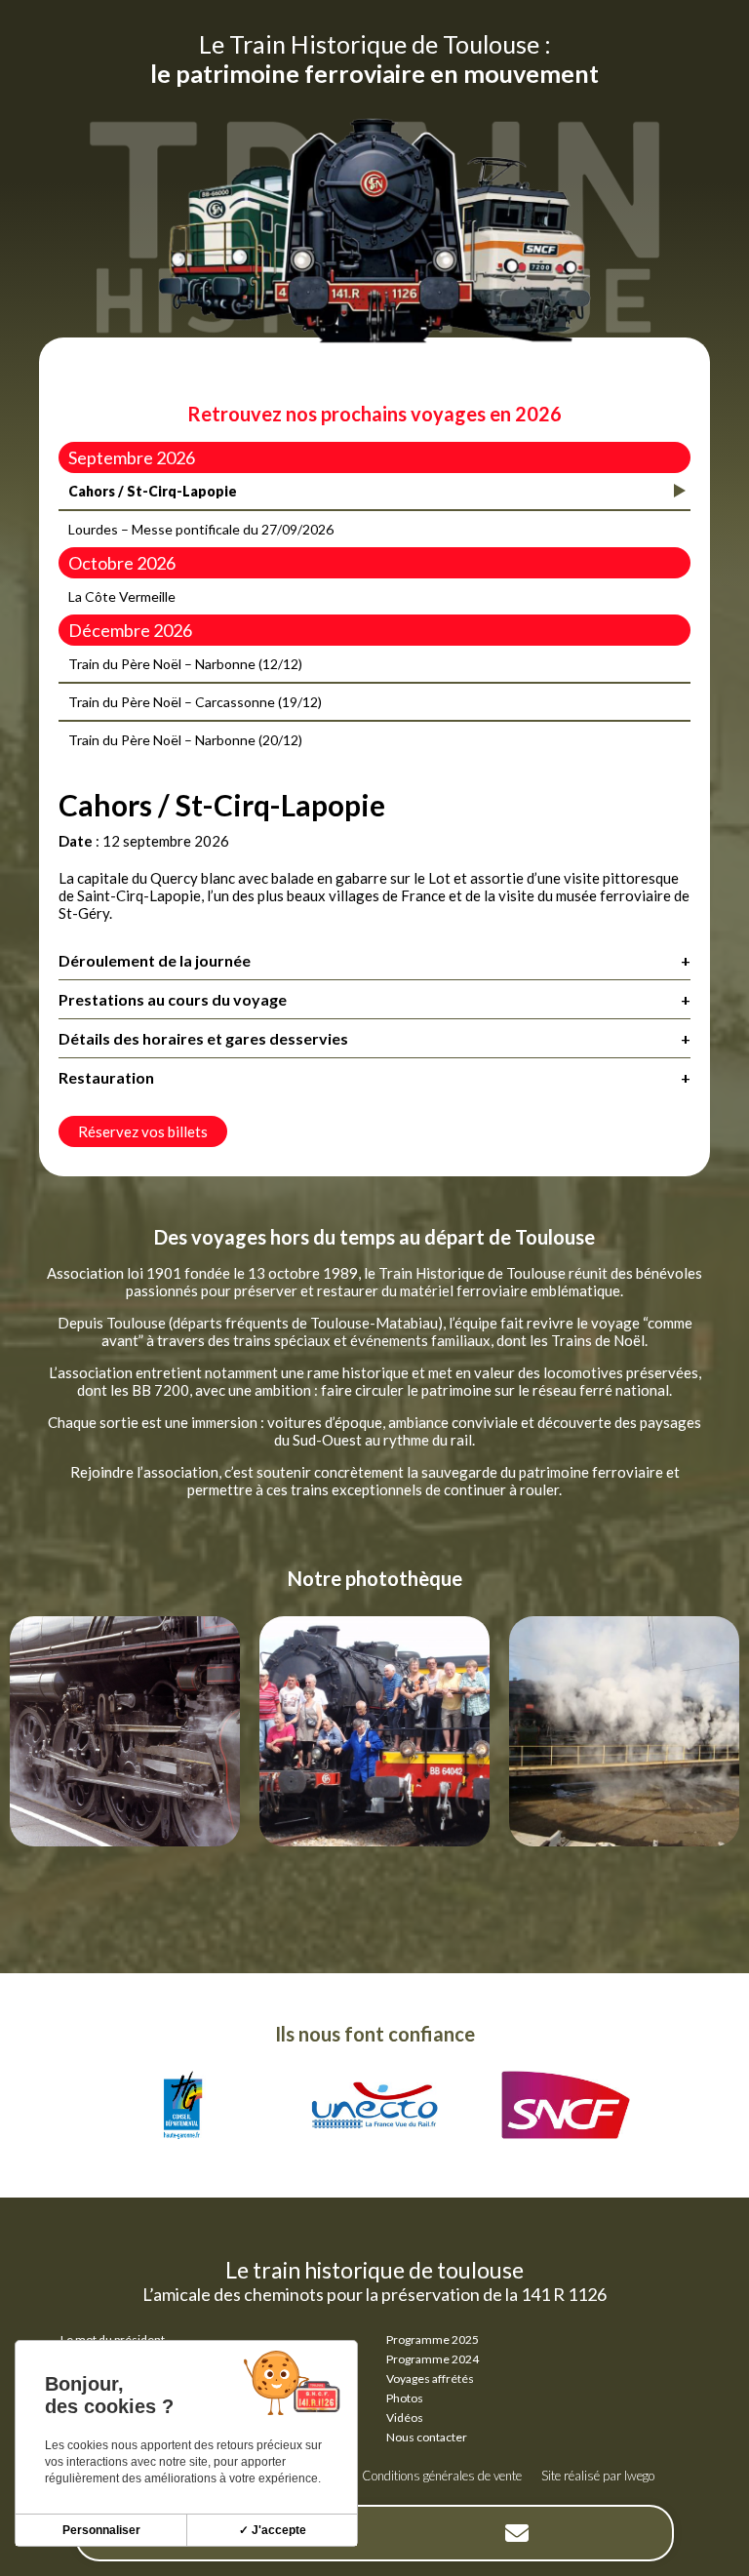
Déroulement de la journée (374, 960)
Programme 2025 (433, 2339)
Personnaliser (101, 2530)
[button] (24, 2078)
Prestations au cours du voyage (374, 999)
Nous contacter (427, 2437)
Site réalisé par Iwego (598, 2476)
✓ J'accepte (273, 2530)
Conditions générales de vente (442, 2476)
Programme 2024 (433, 2359)
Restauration (374, 1077)
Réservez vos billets (143, 1131)
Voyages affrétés (430, 2378)
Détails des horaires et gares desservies (374, 1038)
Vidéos (405, 2417)
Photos (405, 2398)
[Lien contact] (517, 2533)
